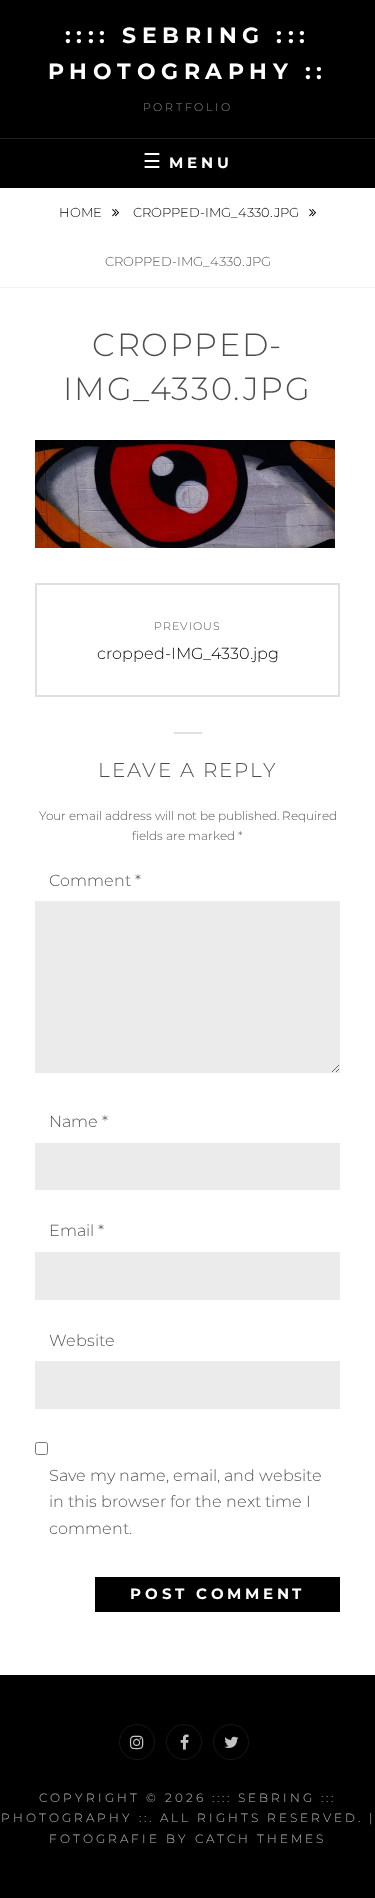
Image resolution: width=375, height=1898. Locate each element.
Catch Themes (260, 1838)
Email (76, 1230)
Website (82, 1340)
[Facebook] (184, 1742)
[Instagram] (137, 1742)
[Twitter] (231, 1742)
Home (82, 212)
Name (78, 1121)
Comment (95, 880)
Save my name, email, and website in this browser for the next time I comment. (185, 1502)
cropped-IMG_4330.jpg (217, 212)
